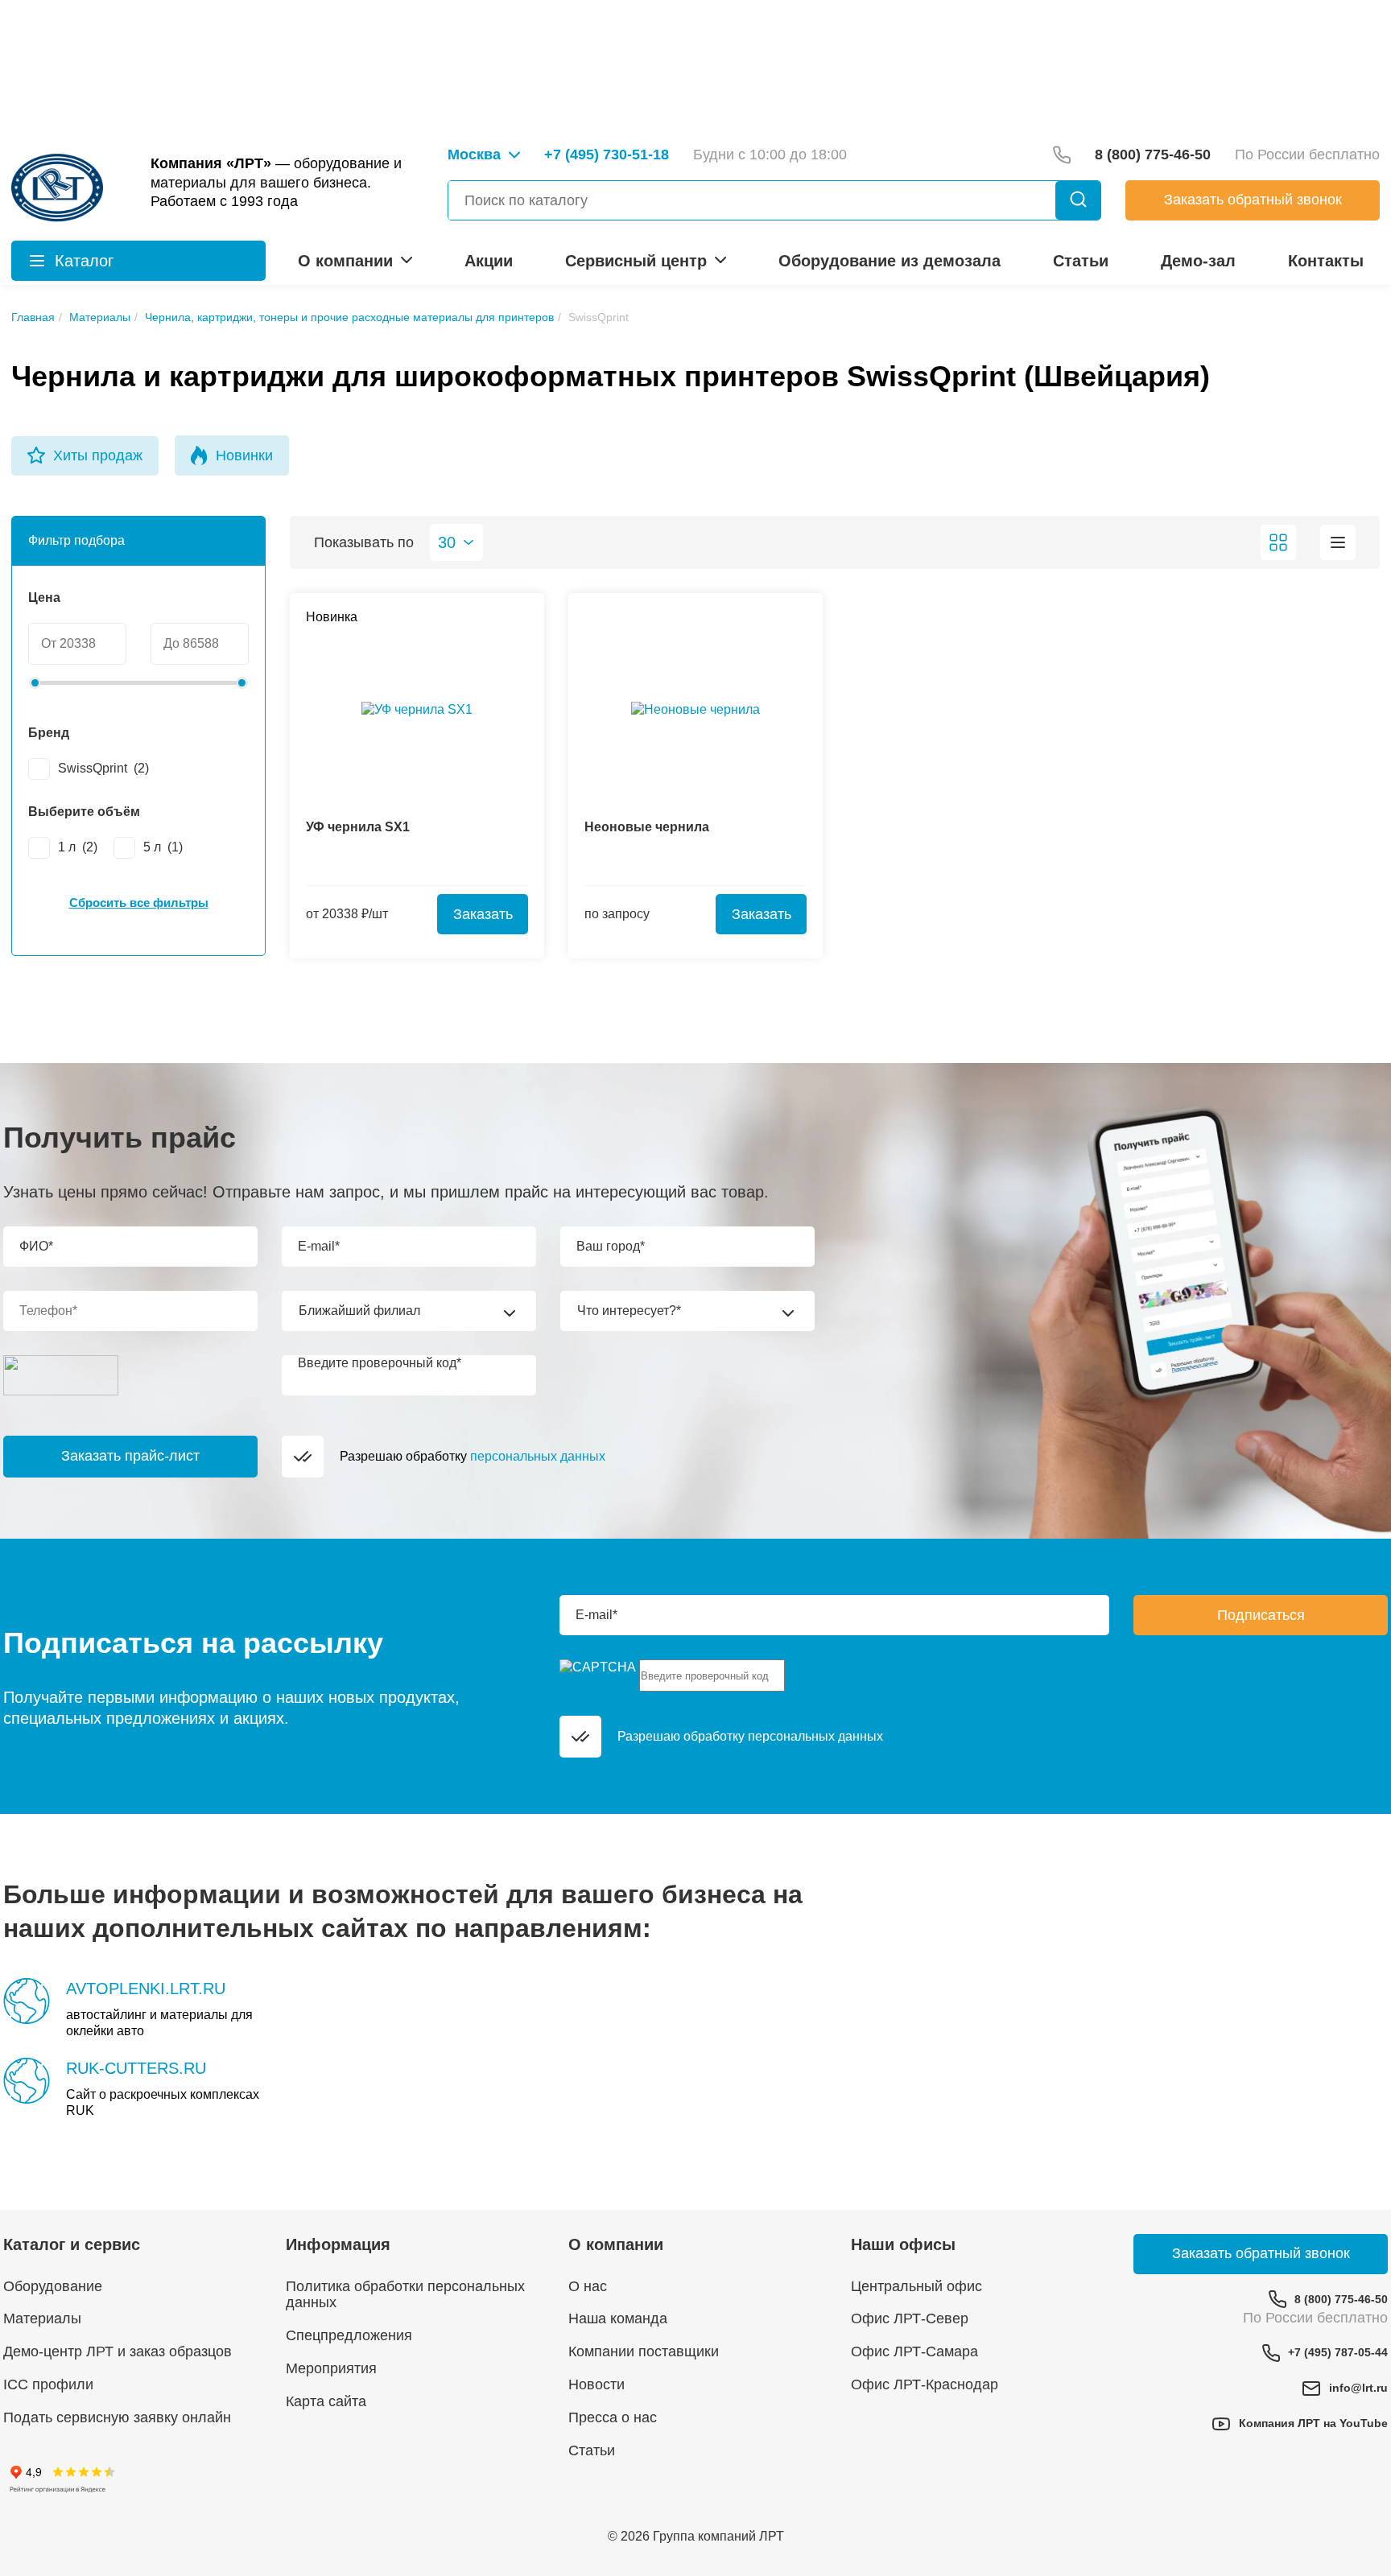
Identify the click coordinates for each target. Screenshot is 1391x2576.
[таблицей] (1338, 542)
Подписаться (1261, 1615)
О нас (588, 2286)
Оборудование (53, 2286)
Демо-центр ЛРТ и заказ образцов (118, 2351)
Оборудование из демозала (889, 261)
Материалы (42, 2318)
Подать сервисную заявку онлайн (117, 2417)
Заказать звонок (1253, 200)
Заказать (483, 914)
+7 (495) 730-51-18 (607, 155)
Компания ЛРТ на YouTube (1313, 2423)
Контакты (1326, 261)
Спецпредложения (349, 2335)
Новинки (244, 455)
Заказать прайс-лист (130, 1456)
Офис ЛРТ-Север (910, 2318)
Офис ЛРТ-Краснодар (925, 2384)
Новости (596, 2384)
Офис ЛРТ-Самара (914, 2351)
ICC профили (48, 2384)
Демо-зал (1198, 261)
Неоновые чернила (647, 827)
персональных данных (538, 1456)
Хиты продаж (98, 455)
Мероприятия (331, 2368)
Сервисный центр (636, 261)
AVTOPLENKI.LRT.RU (146, 1989)
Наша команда (618, 2318)
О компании (345, 261)
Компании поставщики (644, 2351)
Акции (489, 261)
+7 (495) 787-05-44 (1338, 2352)
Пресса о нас (613, 2417)
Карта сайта (326, 2401)
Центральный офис (916, 2286)
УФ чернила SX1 (358, 827)
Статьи (1081, 261)
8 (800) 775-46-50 (1341, 2299)
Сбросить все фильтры (139, 903)
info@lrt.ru (1358, 2388)
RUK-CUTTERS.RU (136, 2068)
